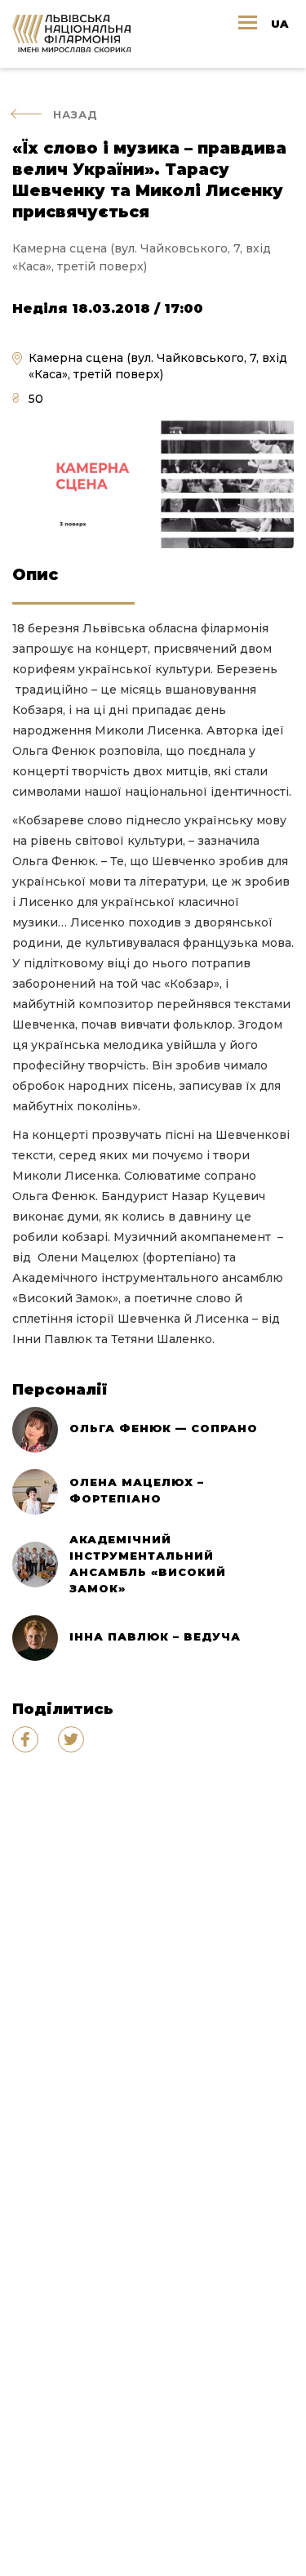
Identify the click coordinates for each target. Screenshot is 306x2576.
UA (279, 24)
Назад (75, 114)
